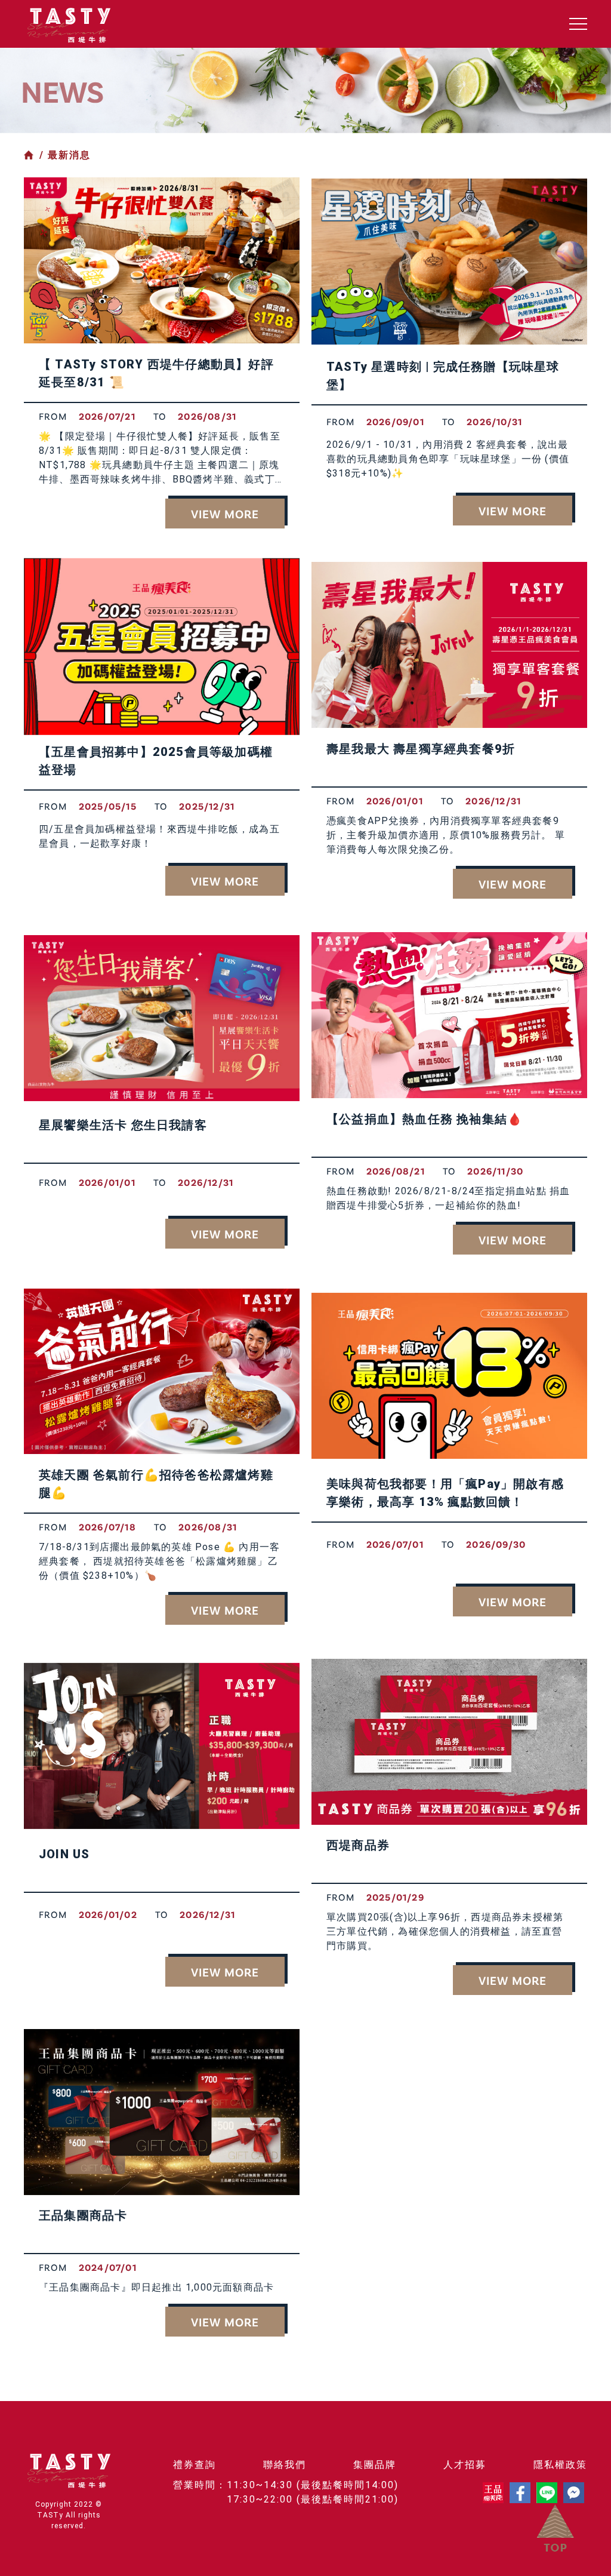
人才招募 (465, 2465)
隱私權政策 (560, 2465)
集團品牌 (375, 2465)
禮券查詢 (195, 2465)
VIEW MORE (225, 514)
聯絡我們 (285, 2465)
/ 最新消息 (65, 155)
